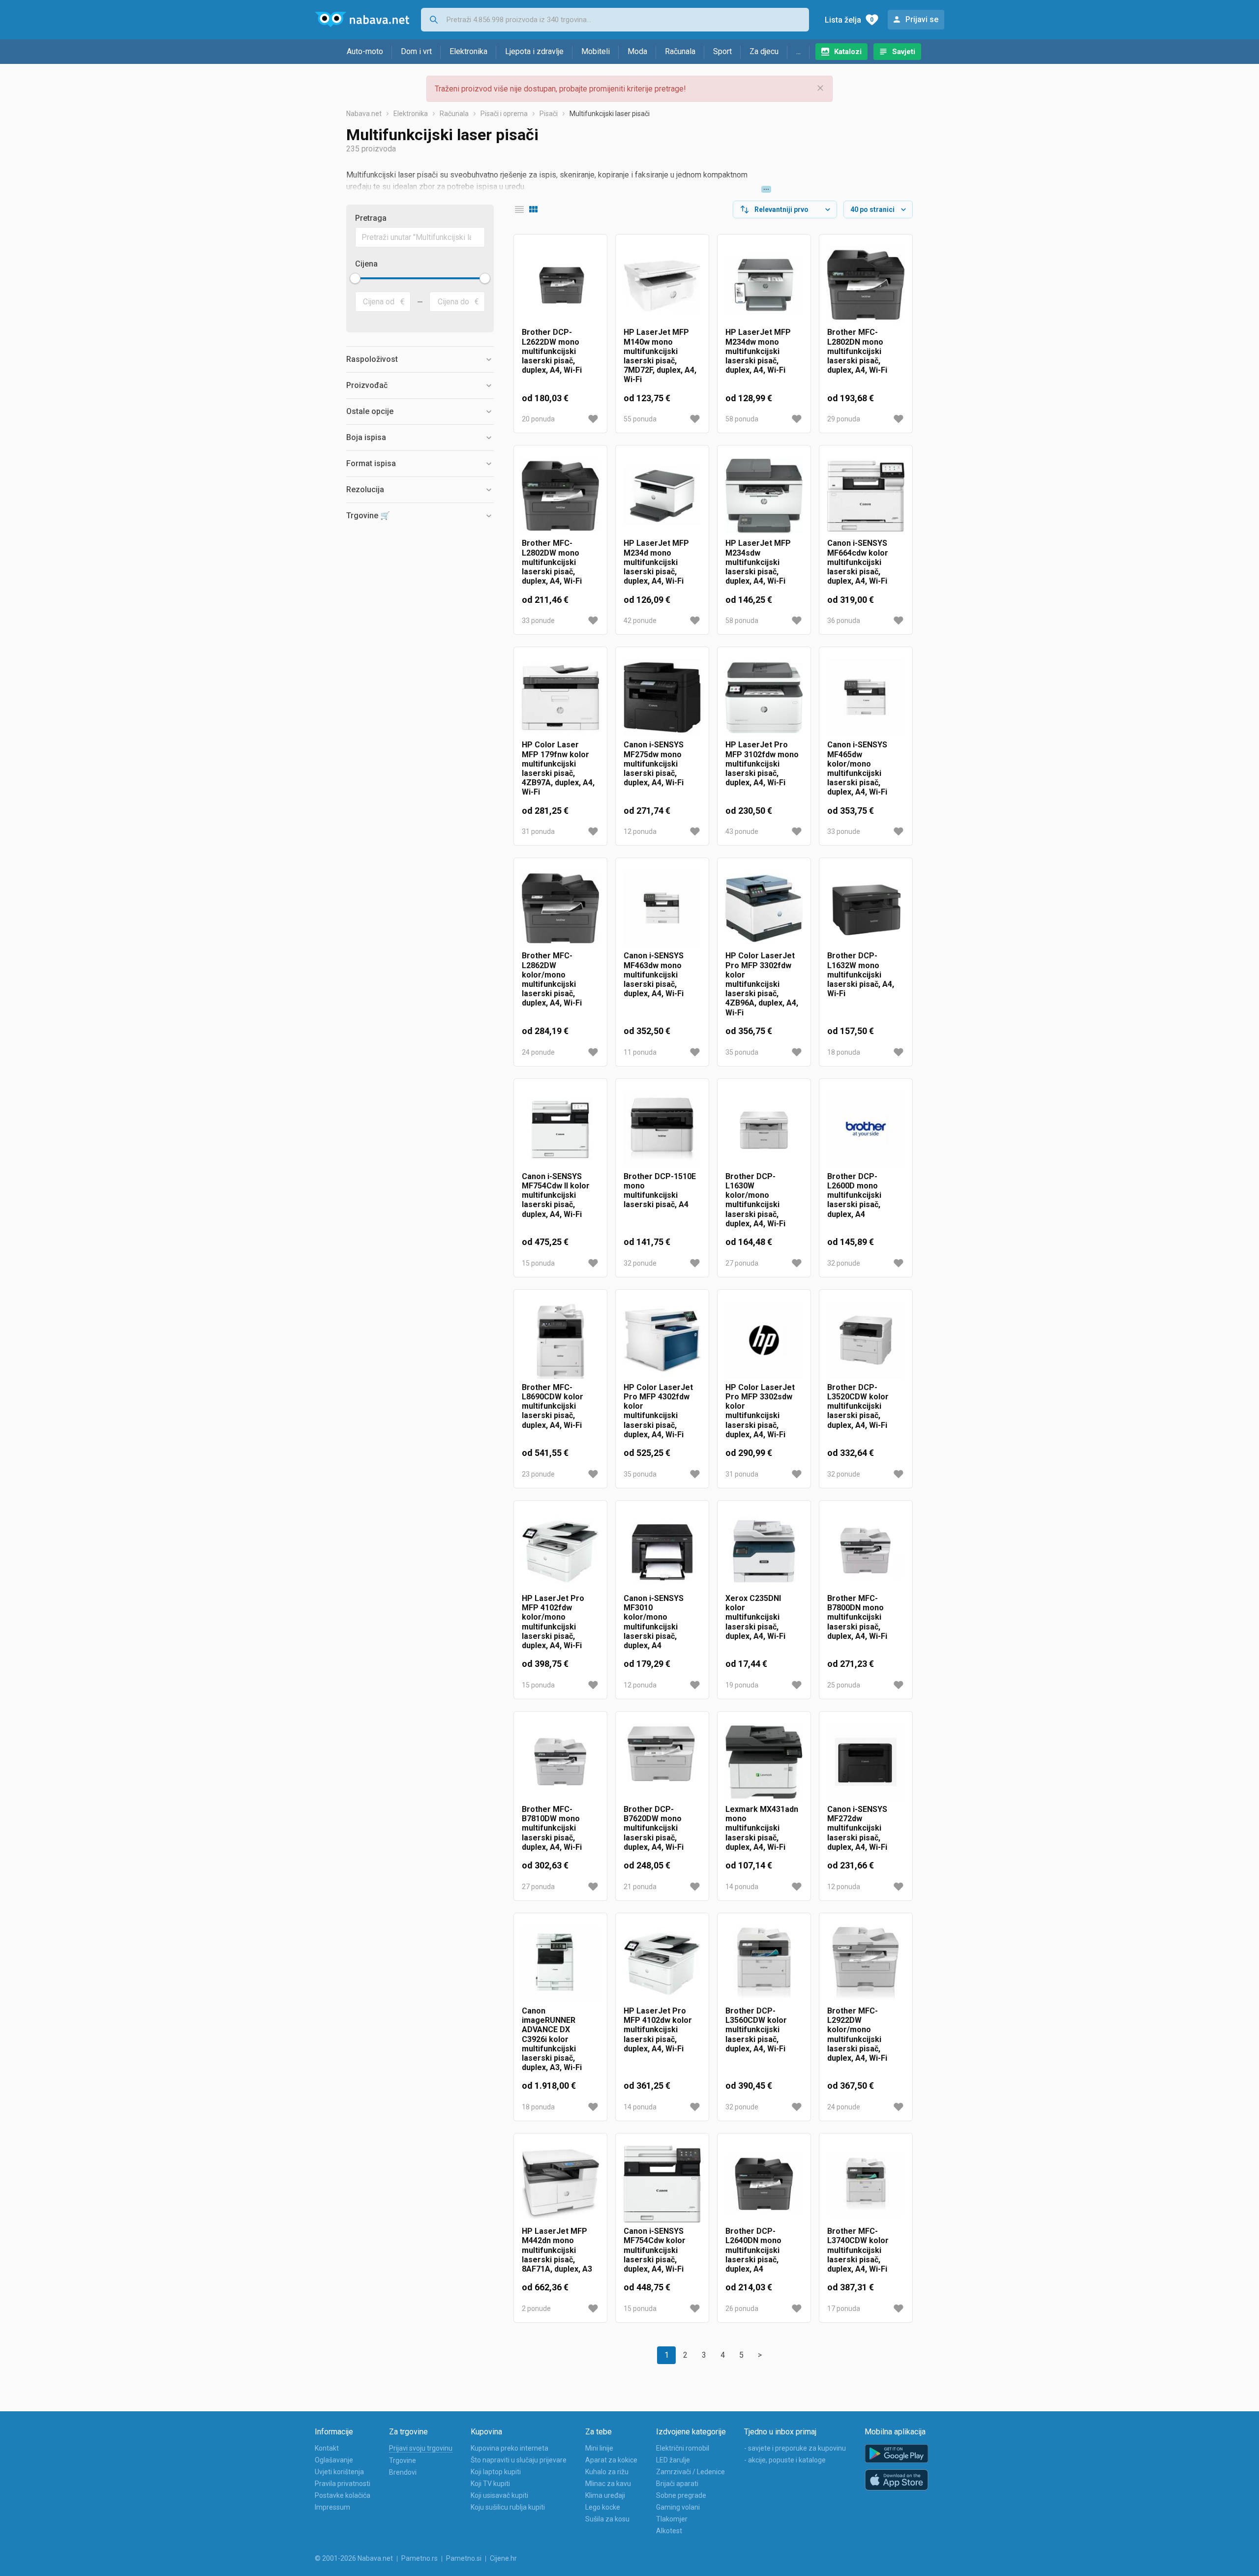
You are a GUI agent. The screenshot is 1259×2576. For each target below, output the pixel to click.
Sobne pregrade (681, 2495)
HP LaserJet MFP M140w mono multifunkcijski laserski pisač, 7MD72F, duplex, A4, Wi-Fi (660, 356)
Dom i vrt (416, 51)
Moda (637, 51)
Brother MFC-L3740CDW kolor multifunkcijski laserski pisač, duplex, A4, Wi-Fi (858, 2250)
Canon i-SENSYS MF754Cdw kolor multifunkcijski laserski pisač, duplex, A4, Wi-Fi (655, 2250)
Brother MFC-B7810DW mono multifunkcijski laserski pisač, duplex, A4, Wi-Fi (552, 1828)
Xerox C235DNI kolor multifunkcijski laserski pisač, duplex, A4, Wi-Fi (755, 1617)
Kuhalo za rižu (607, 2472)
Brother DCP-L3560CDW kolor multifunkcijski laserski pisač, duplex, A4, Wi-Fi (756, 2030)
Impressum (332, 2507)
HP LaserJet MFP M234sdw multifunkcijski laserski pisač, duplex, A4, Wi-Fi (758, 562)
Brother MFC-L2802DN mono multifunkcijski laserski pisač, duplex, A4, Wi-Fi (857, 351)
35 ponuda (742, 1052)
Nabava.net (364, 114)
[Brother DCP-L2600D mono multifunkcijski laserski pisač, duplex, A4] (866, 1129)
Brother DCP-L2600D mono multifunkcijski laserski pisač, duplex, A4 (854, 1195)
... (798, 51)
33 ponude (538, 621)
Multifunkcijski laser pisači (610, 114)
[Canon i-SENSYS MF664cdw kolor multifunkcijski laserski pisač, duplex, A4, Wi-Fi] (866, 496)
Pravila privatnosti (343, 2484)
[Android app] (897, 2454)
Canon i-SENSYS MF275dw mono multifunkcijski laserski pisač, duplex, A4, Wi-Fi (654, 764)
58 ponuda (742, 419)
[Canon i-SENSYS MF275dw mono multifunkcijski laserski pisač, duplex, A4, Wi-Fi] (662, 697)
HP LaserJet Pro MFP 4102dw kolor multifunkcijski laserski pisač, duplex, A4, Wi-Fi (658, 2030)
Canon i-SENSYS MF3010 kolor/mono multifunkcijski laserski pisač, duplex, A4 (654, 1622)
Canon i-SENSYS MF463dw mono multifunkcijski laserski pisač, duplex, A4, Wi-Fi (654, 975)
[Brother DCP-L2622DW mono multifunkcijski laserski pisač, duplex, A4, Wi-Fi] (560, 285)
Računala (680, 51)
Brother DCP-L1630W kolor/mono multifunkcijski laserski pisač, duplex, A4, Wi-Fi (755, 1200)
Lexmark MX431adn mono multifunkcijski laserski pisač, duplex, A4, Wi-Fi (762, 1828)
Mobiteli (596, 51)
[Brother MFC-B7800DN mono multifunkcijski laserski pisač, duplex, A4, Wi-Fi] (866, 1551)
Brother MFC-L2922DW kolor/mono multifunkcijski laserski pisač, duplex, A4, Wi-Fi (857, 2034)
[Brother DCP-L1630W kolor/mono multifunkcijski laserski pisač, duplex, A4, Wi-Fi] (764, 1129)
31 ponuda (538, 831)
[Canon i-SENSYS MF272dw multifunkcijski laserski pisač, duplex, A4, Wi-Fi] (866, 1762)
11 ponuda (640, 1052)
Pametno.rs (420, 2558)
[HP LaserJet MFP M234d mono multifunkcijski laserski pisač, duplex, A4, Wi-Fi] (662, 496)
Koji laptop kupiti (496, 2472)
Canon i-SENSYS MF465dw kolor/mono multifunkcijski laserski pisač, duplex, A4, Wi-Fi (857, 768)
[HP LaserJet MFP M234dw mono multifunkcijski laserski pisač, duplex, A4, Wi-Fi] (764, 285)
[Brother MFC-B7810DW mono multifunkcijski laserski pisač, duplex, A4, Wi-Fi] (560, 1762)
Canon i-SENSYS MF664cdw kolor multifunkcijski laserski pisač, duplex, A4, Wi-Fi (858, 562)
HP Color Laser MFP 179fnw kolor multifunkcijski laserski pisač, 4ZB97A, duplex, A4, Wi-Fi (558, 768)
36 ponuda (844, 621)
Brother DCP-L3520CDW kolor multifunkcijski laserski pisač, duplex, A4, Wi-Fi (858, 1406)
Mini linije (599, 2448)
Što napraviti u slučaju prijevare (519, 2460)
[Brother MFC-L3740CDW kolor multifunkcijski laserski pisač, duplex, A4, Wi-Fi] (866, 2184)
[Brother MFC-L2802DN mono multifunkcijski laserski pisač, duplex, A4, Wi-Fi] (866, 285)
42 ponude (640, 621)
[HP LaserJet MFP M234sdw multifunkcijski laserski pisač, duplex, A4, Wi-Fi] (764, 496)
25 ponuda (844, 1685)
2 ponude (536, 2309)
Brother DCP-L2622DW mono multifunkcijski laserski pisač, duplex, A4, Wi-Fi (552, 351)
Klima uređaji (605, 2495)
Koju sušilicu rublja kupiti (508, 2507)
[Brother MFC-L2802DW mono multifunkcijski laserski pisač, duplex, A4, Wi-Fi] (560, 496)
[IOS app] (897, 2480)
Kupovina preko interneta (510, 2448)
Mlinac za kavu (608, 2484)
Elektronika (468, 51)
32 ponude (640, 1263)
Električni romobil (683, 2448)
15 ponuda (538, 1263)
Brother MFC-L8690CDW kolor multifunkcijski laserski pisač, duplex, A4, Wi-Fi (553, 1406)
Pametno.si (464, 2558)
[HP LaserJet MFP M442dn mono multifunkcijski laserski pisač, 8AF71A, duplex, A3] (560, 2184)
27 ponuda (742, 1263)
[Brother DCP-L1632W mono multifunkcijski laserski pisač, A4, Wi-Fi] (866, 908)
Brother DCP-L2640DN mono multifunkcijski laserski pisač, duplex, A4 (753, 2250)
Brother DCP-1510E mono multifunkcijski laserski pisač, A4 (660, 1191)
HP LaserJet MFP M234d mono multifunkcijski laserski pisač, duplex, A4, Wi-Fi (656, 562)
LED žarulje (673, 2460)
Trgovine (403, 2460)
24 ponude (538, 1052)
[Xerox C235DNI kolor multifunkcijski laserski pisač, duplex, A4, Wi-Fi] (764, 1551)
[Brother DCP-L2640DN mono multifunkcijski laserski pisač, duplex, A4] (764, 2184)
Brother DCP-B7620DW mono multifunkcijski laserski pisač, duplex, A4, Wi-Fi (654, 1828)
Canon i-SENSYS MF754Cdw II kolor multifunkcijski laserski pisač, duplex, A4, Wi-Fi (556, 1195)
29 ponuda (844, 419)
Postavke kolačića (343, 2495)
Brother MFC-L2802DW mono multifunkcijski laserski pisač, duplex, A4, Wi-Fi (552, 562)
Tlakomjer (672, 2519)
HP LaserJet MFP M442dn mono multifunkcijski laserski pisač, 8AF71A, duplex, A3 (557, 2250)
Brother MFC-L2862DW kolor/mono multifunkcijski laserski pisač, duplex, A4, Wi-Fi (552, 979)
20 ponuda (538, 419)
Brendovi (403, 2472)
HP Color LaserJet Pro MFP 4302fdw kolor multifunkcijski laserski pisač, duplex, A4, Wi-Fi (658, 1411)
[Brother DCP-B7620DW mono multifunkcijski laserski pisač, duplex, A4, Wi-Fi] (662, 1762)
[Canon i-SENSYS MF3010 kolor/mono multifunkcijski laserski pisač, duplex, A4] (662, 1551)
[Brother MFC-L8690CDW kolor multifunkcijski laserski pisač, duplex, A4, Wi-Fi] (560, 1340)
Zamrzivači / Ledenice (690, 2472)
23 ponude (538, 1474)
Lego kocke (603, 2507)
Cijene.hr (503, 2558)
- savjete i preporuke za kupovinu (795, 2448)
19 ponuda (742, 1685)
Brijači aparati (677, 2484)
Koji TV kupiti (490, 2484)
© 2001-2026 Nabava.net (354, 2558)
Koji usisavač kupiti (499, 2495)
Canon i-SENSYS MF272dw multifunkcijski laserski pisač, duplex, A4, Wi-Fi (857, 1828)
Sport (722, 51)
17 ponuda (844, 2309)
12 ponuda (640, 831)
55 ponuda (640, 419)
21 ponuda (640, 1887)
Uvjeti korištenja (339, 2472)
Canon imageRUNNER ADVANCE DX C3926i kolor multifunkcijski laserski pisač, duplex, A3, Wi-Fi (552, 2039)
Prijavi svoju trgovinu (421, 2448)
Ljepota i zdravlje (534, 51)
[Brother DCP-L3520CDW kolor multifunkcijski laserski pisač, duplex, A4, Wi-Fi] (866, 1340)
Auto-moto (365, 51)
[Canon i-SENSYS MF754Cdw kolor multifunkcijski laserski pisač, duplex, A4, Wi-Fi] (662, 2184)
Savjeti (904, 52)
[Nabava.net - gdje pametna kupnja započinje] (362, 20)
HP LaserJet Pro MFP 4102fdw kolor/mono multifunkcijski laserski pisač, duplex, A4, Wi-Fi (553, 1622)
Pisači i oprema (504, 114)
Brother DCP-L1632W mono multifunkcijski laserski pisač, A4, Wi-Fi (861, 975)
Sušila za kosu (607, 2519)
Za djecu (764, 51)
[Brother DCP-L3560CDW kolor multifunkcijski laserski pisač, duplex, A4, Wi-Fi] (764, 1964)
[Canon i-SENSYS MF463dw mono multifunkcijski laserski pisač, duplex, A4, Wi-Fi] (662, 908)
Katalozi (848, 52)
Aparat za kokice (611, 2460)
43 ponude (742, 831)
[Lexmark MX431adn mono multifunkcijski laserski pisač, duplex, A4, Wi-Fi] (764, 1762)
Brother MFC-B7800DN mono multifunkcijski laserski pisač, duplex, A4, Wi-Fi (857, 1617)
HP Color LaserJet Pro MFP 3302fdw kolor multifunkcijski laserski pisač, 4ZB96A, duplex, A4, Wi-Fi (762, 984)
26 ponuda (742, 2309)
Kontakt (327, 2448)
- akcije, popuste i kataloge (785, 2460)
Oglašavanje (334, 2460)
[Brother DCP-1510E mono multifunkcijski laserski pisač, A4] (662, 1129)
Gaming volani (678, 2507)
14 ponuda (742, 1887)
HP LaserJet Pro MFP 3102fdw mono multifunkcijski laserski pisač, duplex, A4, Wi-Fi (762, 764)
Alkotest (669, 2531)
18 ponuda (844, 1052)
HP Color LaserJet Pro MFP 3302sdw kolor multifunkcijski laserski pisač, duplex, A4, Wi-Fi (760, 1411)
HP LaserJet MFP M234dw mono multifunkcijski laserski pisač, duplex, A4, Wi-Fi (758, 351)
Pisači (549, 114)
